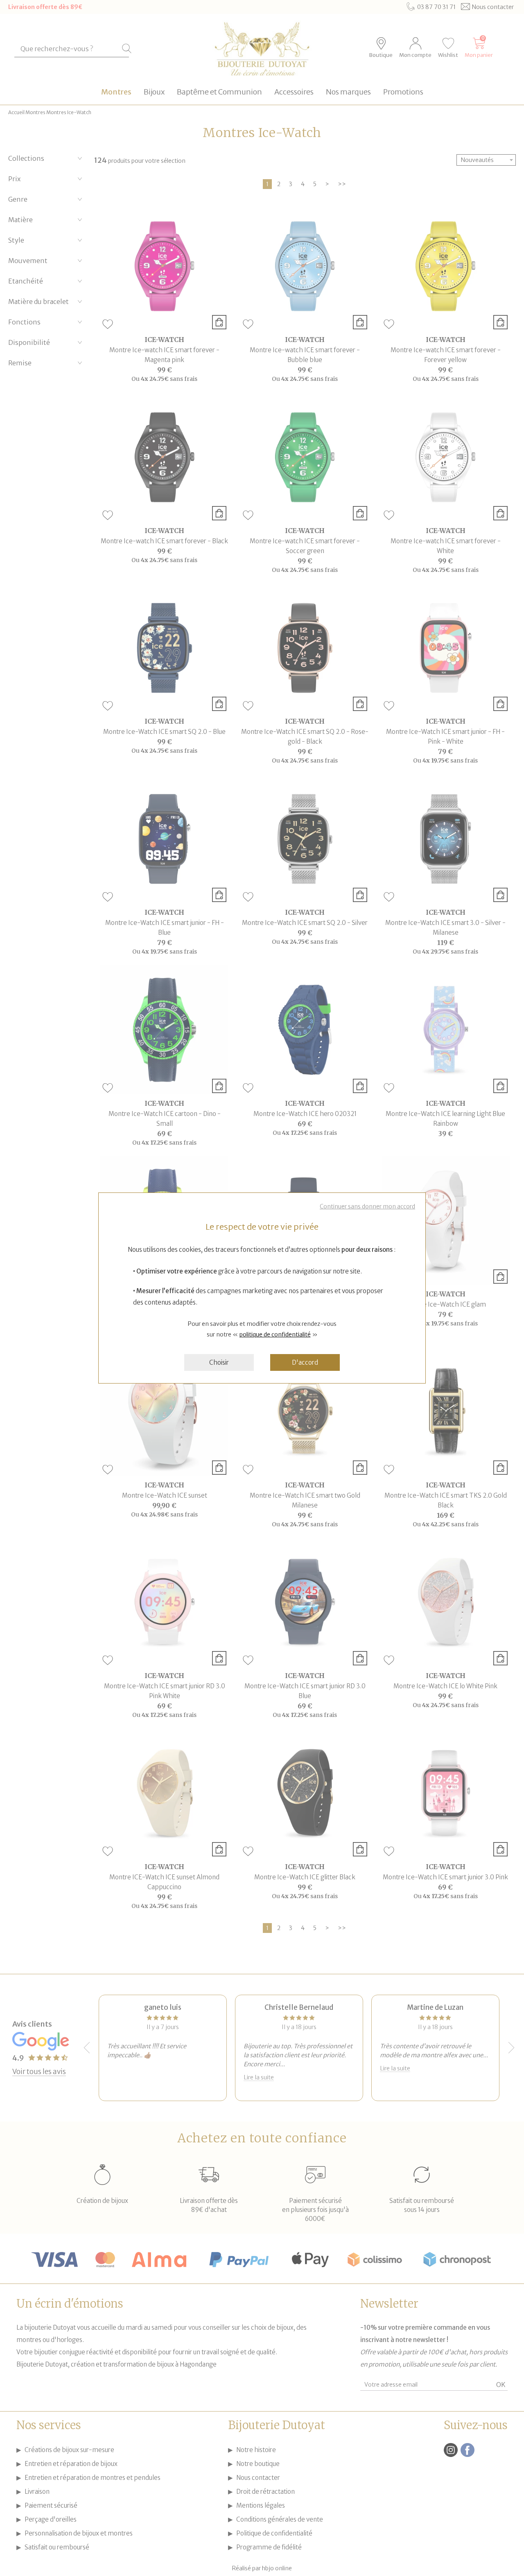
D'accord (305, 1362)
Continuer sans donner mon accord (367, 1206)
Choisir (219, 1362)
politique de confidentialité (275, 1334)
